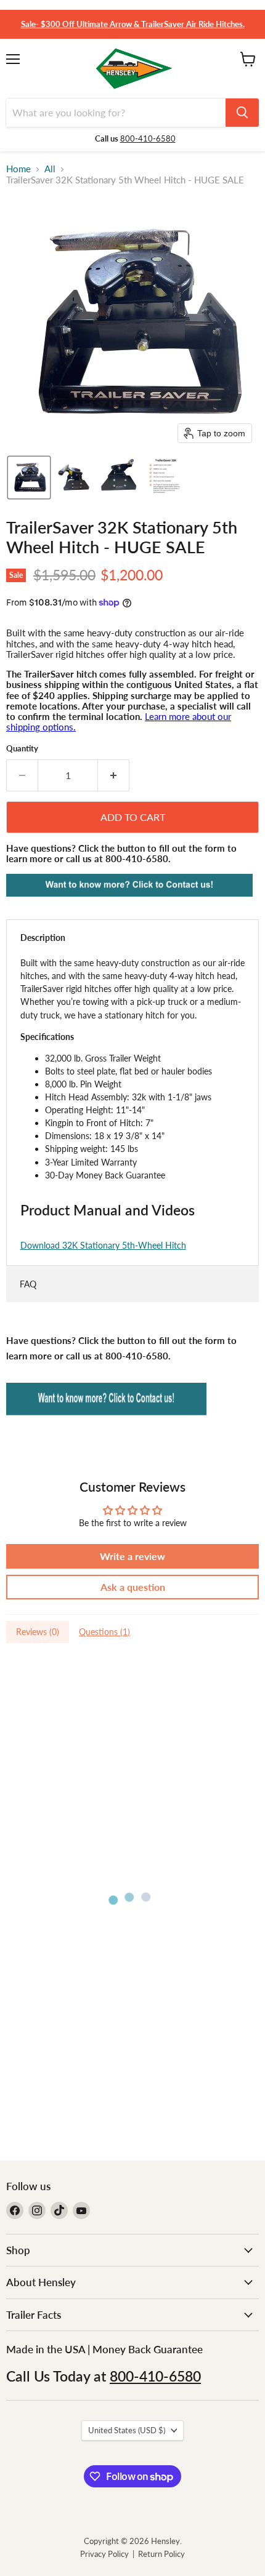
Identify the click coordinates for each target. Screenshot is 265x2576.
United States (127, 2430)
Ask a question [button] (133, 1587)
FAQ (28, 1284)
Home (18, 169)
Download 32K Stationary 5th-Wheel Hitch (103, 1245)
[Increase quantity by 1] (114, 775)
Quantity (22, 749)
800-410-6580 (148, 138)
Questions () (104, 1632)
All (50, 169)
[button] (29, 478)
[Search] (242, 113)
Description (43, 938)
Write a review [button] (132, 1556)
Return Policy (161, 2554)
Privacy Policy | (109, 2554)
